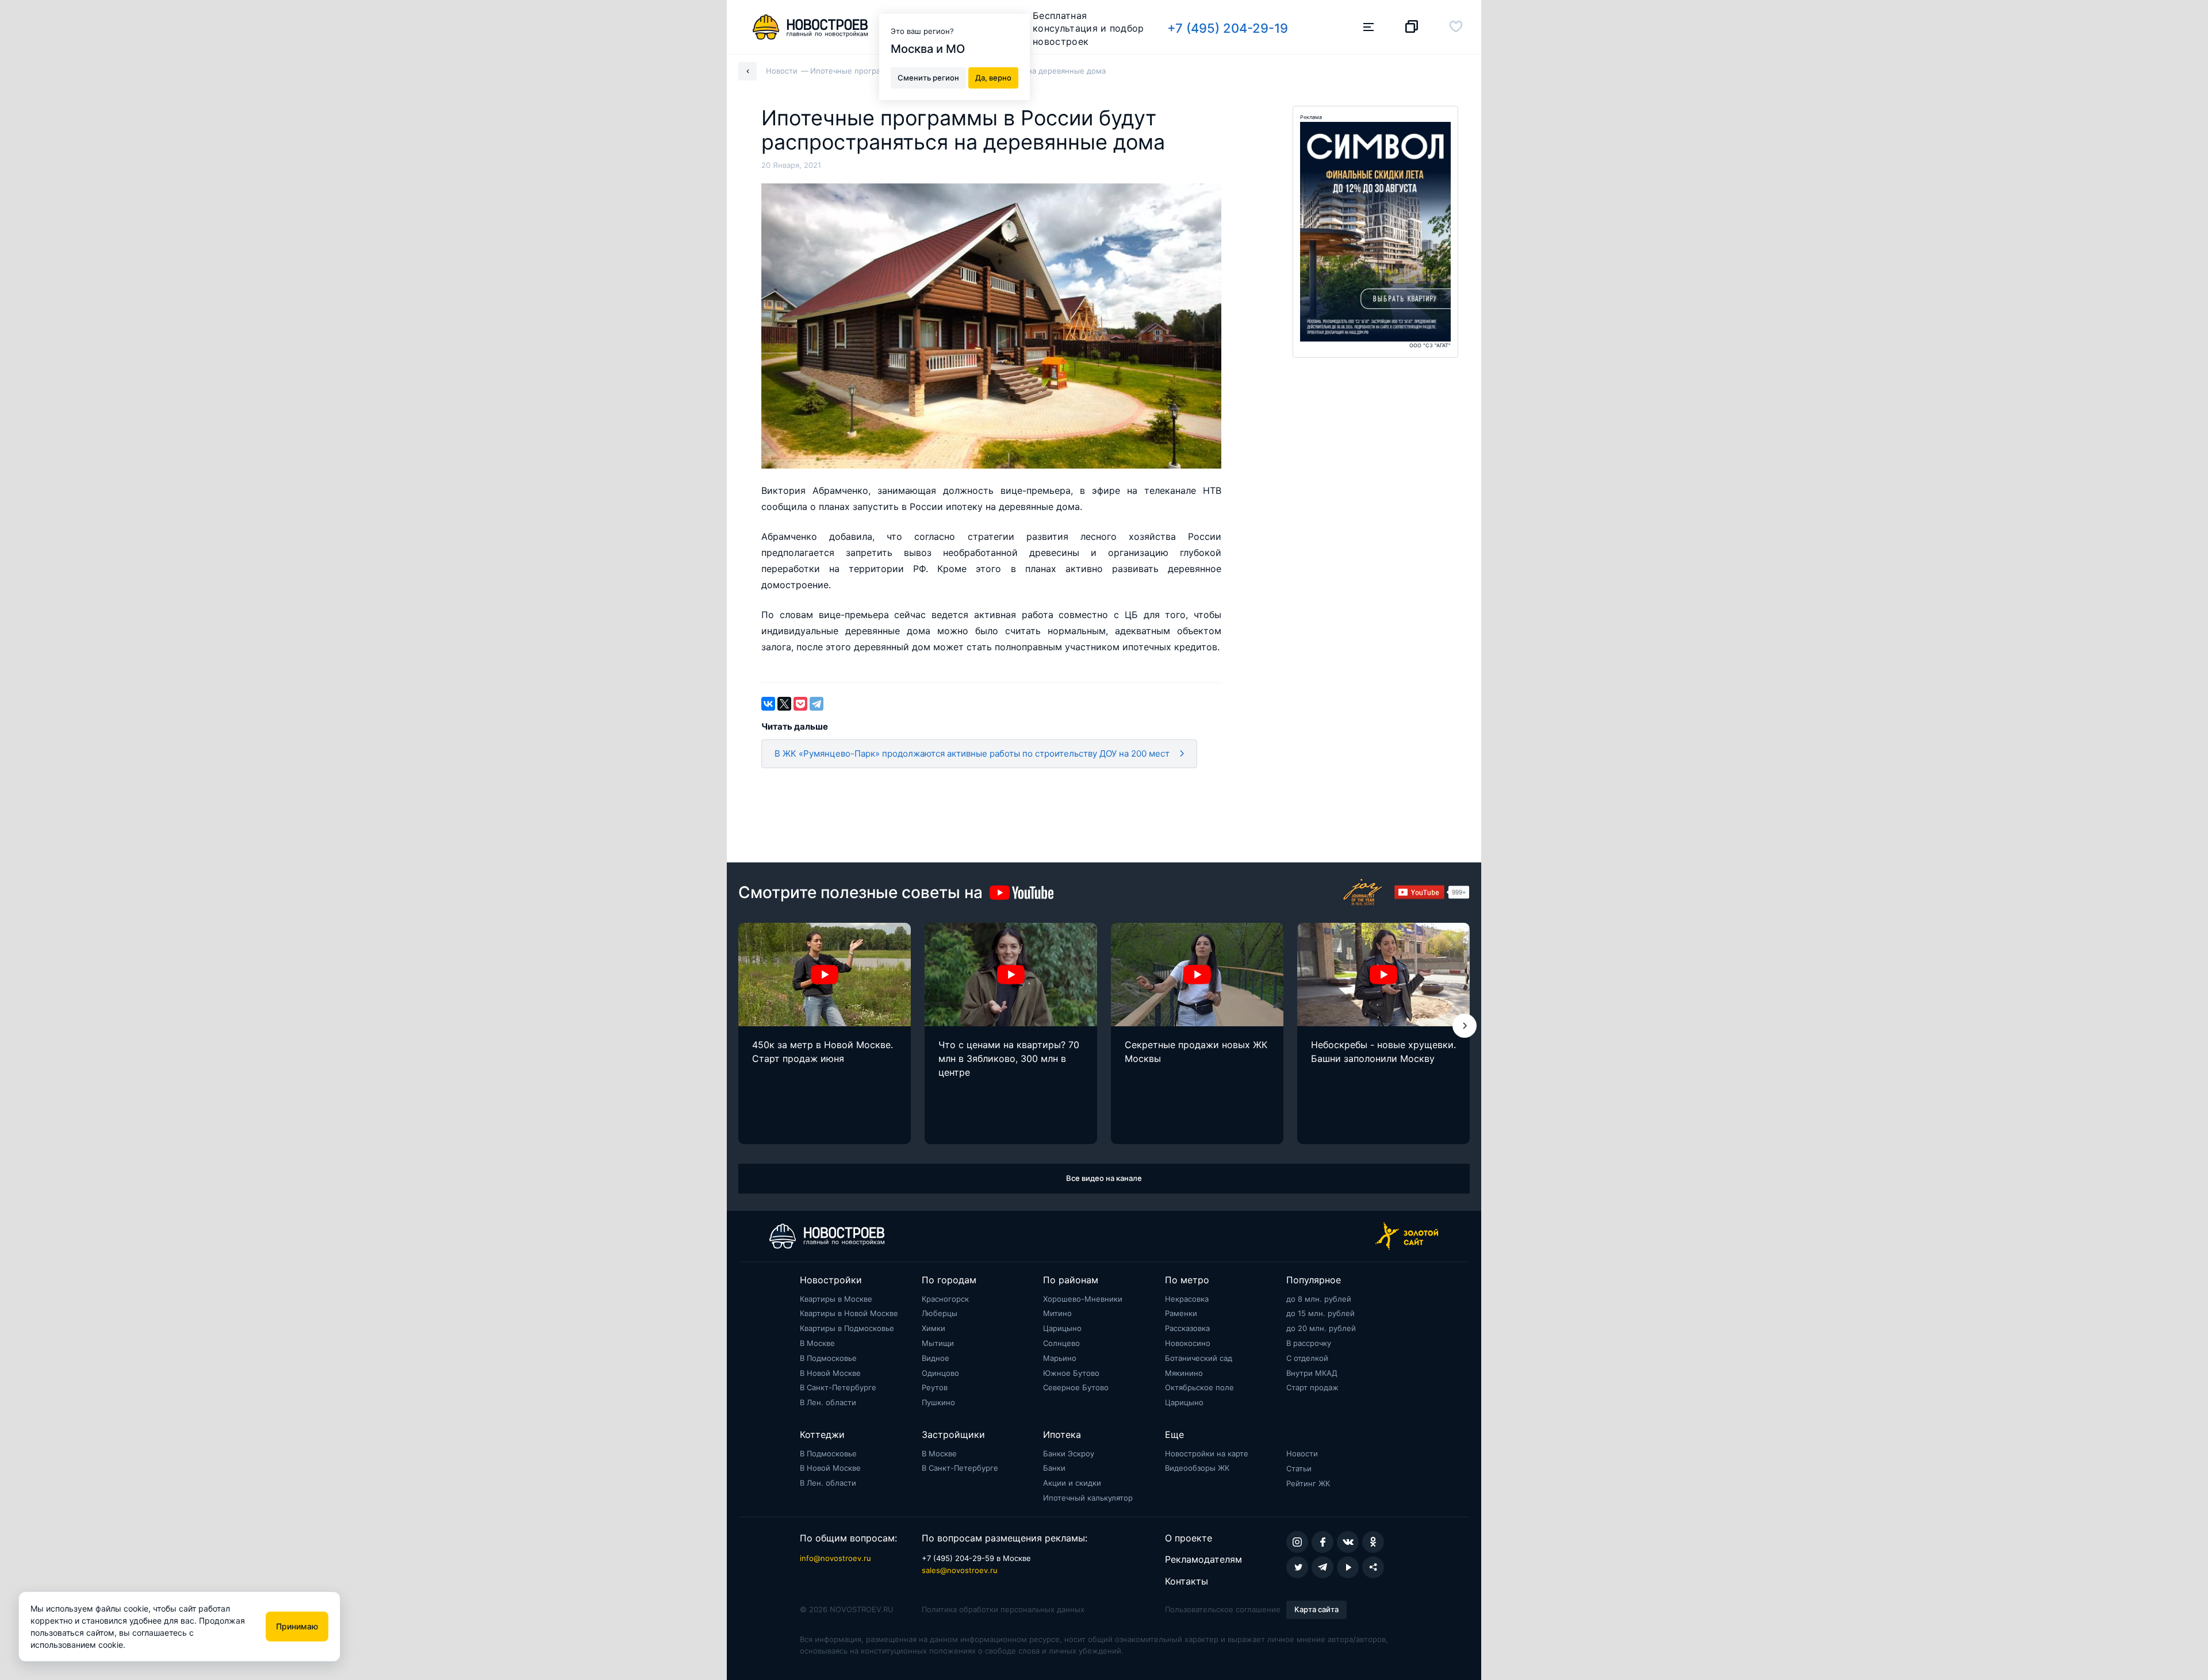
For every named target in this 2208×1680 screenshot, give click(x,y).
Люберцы (940, 1313)
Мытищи (938, 1343)
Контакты (1187, 1581)
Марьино (1060, 1358)
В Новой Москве (830, 1373)
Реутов (935, 1387)
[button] (1465, 1026)
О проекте (1189, 1538)
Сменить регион (928, 77)
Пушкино (938, 1402)
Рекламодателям (1203, 1559)
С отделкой (1307, 1358)
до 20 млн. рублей (1321, 1328)
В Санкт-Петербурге (838, 1387)
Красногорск (945, 1299)
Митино (1057, 1313)
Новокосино (1188, 1343)
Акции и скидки (1072, 1483)
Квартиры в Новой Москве (849, 1313)
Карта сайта (1316, 1609)
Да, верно (993, 77)
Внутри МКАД (1312, 1373)
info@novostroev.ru (835, 1558)
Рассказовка (1187, 1328)
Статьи (1299, 1468)
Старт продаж (1312, 1387)
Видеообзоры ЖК (1197, 1468)
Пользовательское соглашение (1223, 1609)
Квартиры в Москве (836, 1299)
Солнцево (1061, 1343)
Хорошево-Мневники (1083, 1299)
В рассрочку (1309, 1343)
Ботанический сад (1199, 1358)
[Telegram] (816, 704)
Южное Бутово (1071, 1373)
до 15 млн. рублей (1320, 1313)
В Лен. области (828, 1402)
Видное (936, 1358)
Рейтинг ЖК (1308, 1483)
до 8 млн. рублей (1319, 1299)
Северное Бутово (1076, 1387)
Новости (1302, 1453)
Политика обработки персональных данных (1003, 1609)
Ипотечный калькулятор (1088, 1498)
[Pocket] (800, 704)
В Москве (817, 1343)
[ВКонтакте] (768, 704)
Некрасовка (1187, 1299)
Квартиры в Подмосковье (847, 1328)
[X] (784, 704)
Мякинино (1184, 1373)
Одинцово (940, 1373)
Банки (1054, 1468)
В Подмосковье (828, 1358)
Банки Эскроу (1069, 1453)
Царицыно (1062, 1328)
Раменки (1181, 1313)
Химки (934, 1328)
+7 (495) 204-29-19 (1228, 28)
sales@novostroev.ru (960, 1570)
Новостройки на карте (1207, 1453)
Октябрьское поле (1199, 1387)
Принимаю (297, 1626)
